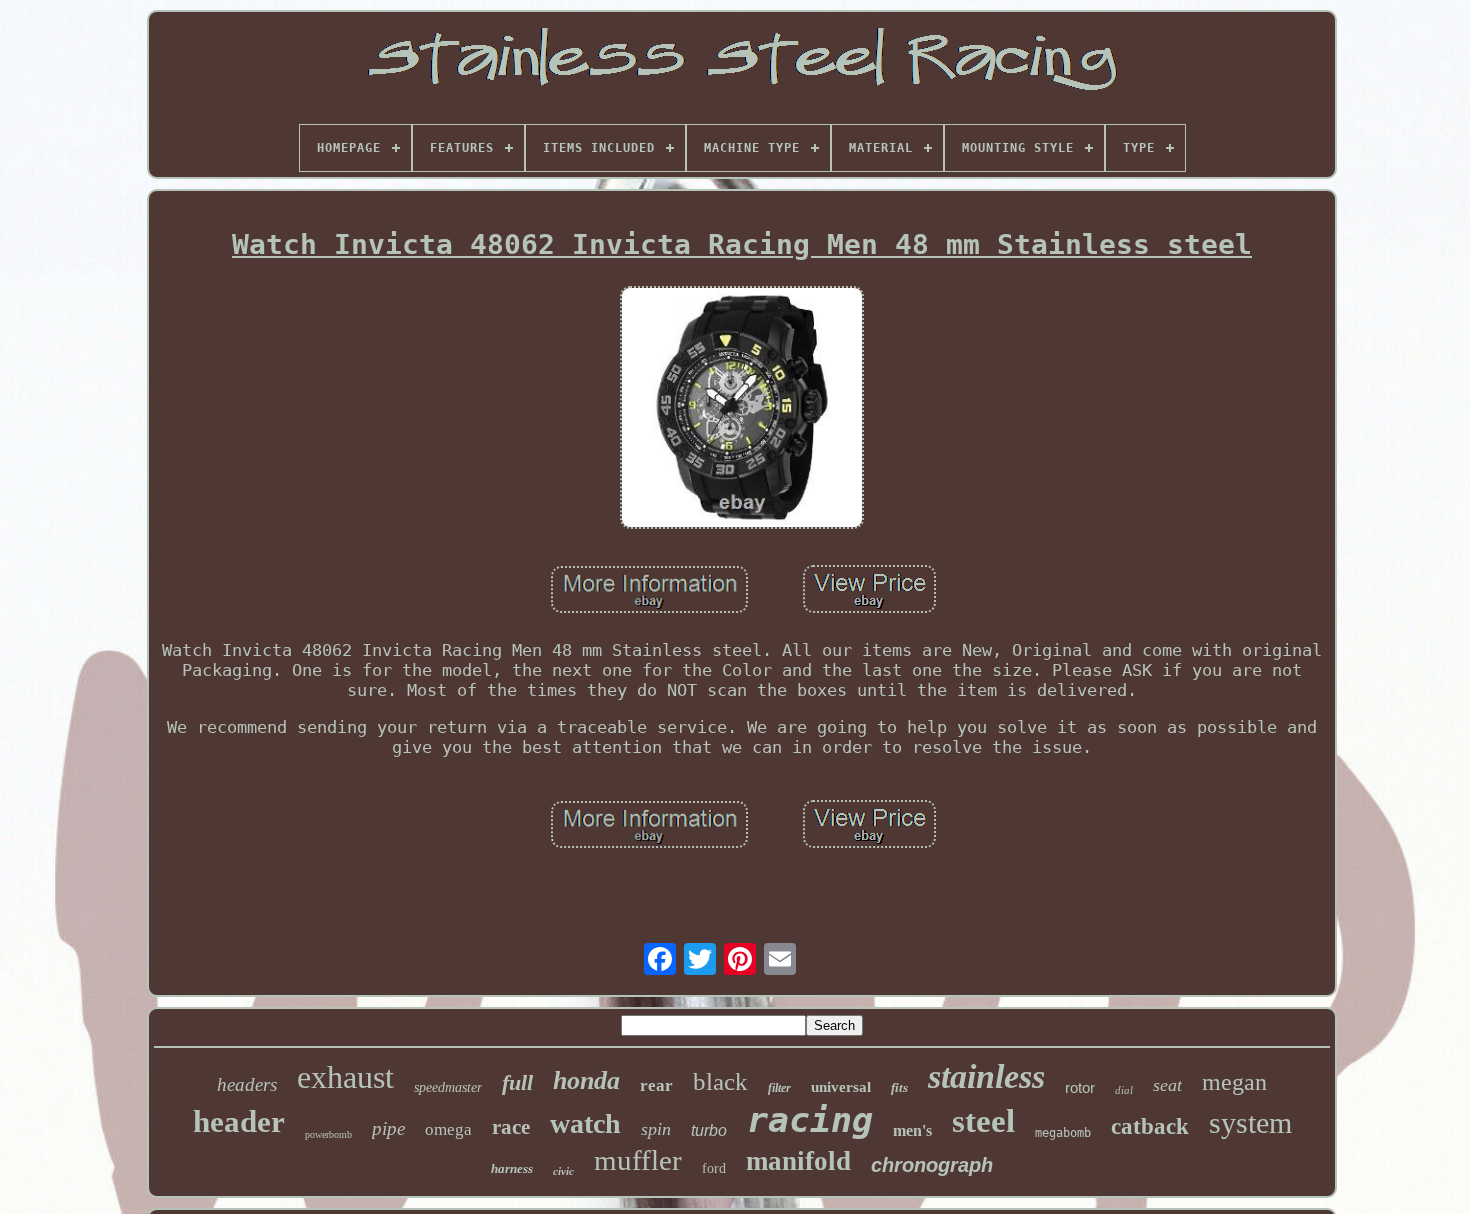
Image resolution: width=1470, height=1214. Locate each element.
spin (656, 1129)
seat (1167, 1085)
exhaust (345, 1077)
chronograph (932, 1165)
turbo (709, 1130)
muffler (638, 1160)
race (511, 1127)
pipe (388, 1128)
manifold (798, 1161)
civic (563, 1171)
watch (585, 1123)
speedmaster (448, 1087)
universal (841, 1087)
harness (512, 1168)
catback (1150, 1126)
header (239, 1121)
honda (586, 1080)
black (720, 1081)
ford (714, 1168)
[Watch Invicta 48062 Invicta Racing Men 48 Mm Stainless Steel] (742, 409)
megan (1234, 1082)
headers (247, 1084)
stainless (986, 1076)
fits (899, 1087)
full (517, 1082)
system (1250, 1122)
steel (983, 1121)
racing (810, 1120)
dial (1124, 1090)
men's (912, 1130)
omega (448, 1129)
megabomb (1063, 1133)
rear (656, 1085)
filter (779, 1088)
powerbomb (328, 1134)
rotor (1080, 1087)
